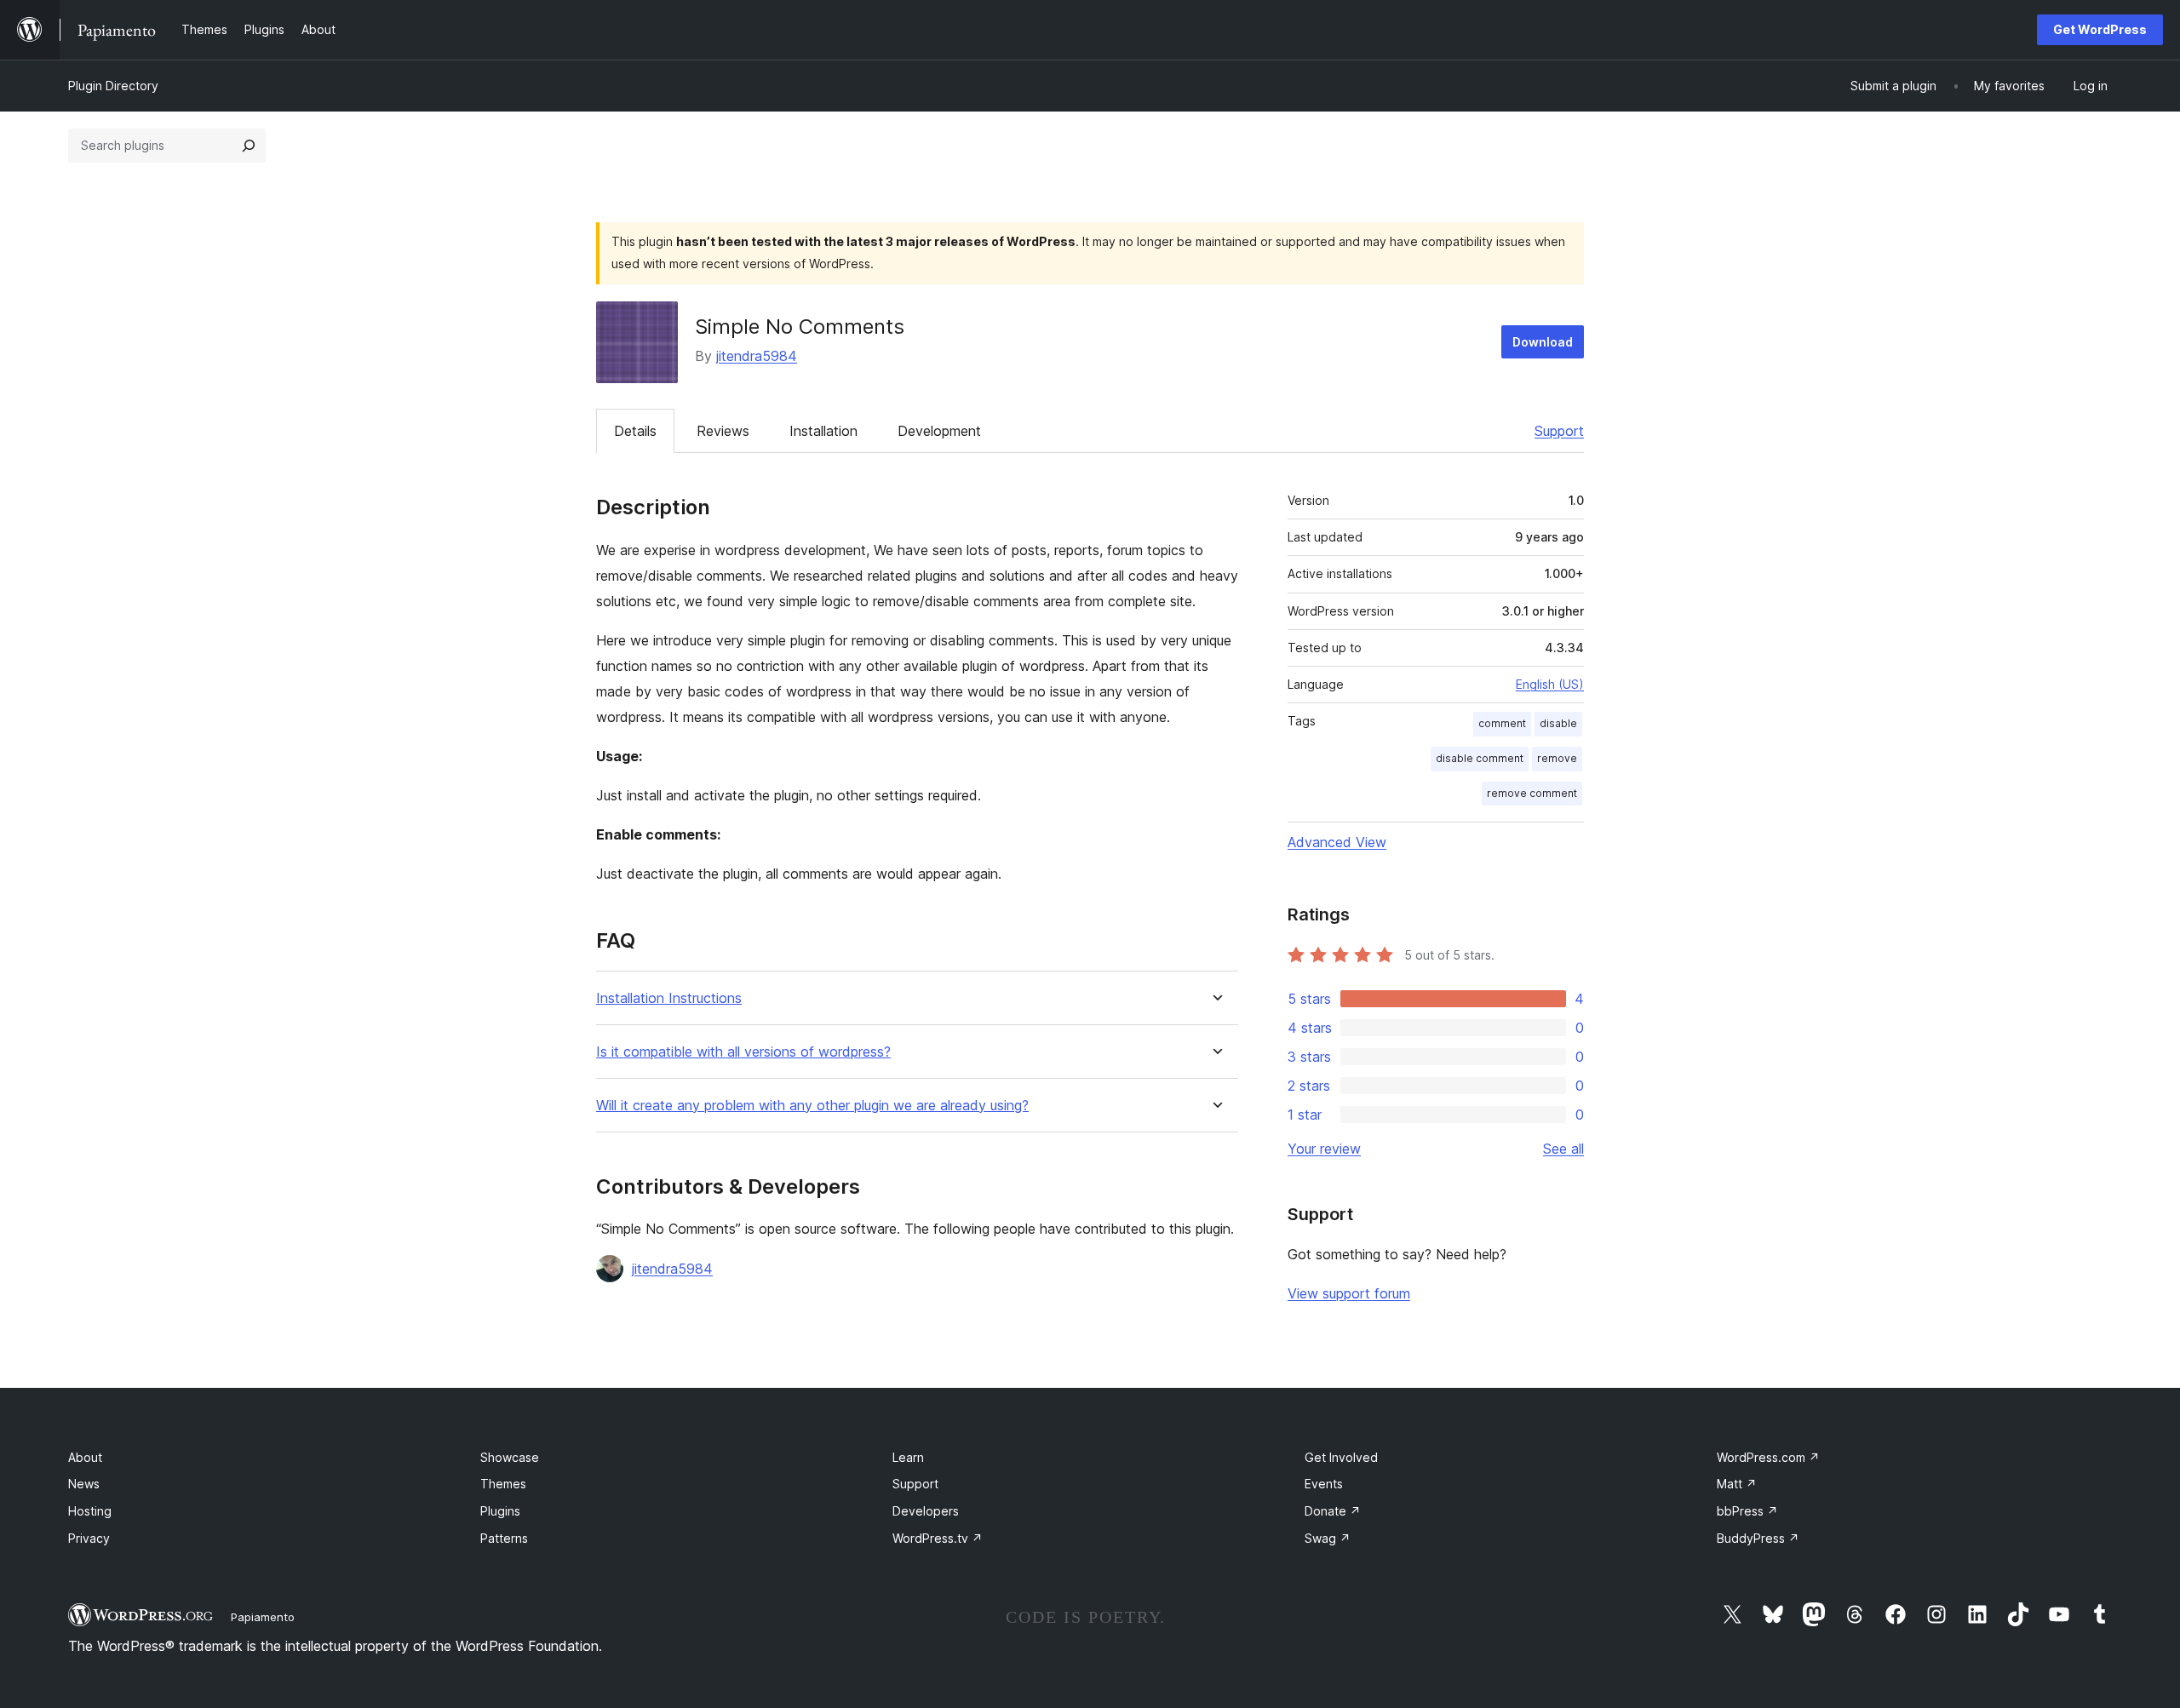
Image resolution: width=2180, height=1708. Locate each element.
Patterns (504, 1538)
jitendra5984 (757, 356)
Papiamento (263, 1617)
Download (1543, 342)
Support (1559, 431)
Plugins (500, 1511)
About (85, 1457)
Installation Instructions (669, 998)
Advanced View (1337, 842)
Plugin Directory (113, 86)
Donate (1333, 1511)
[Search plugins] (249, 146)
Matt (1737, 1484)
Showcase (510, 1457)
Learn (908, 1457)
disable (1558, 723)
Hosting (90, 1511)
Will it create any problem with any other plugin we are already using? (812, 1106)
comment (1502, 723)
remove (1557, 758)
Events (1324, 1484)
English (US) (1550, 684)
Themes (503, 1484)
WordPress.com (1768, 1457)
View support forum (1349, 1293)
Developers (926, 1511)
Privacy (89, 1538)
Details (635, 431)
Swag (1328, 1538)
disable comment (1480, 758)
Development (939, 431)
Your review (1324, 1149)
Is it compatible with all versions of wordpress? (743, 1052)
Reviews (723, 431)
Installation (823, 431)
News (84, 1484)
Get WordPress (2100, 29)
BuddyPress (1758, 1538)
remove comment (1532, 793)
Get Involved (1341, 1457)
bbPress (1747, 1511)
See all (1563, 1149)
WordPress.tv (938, 1538)
